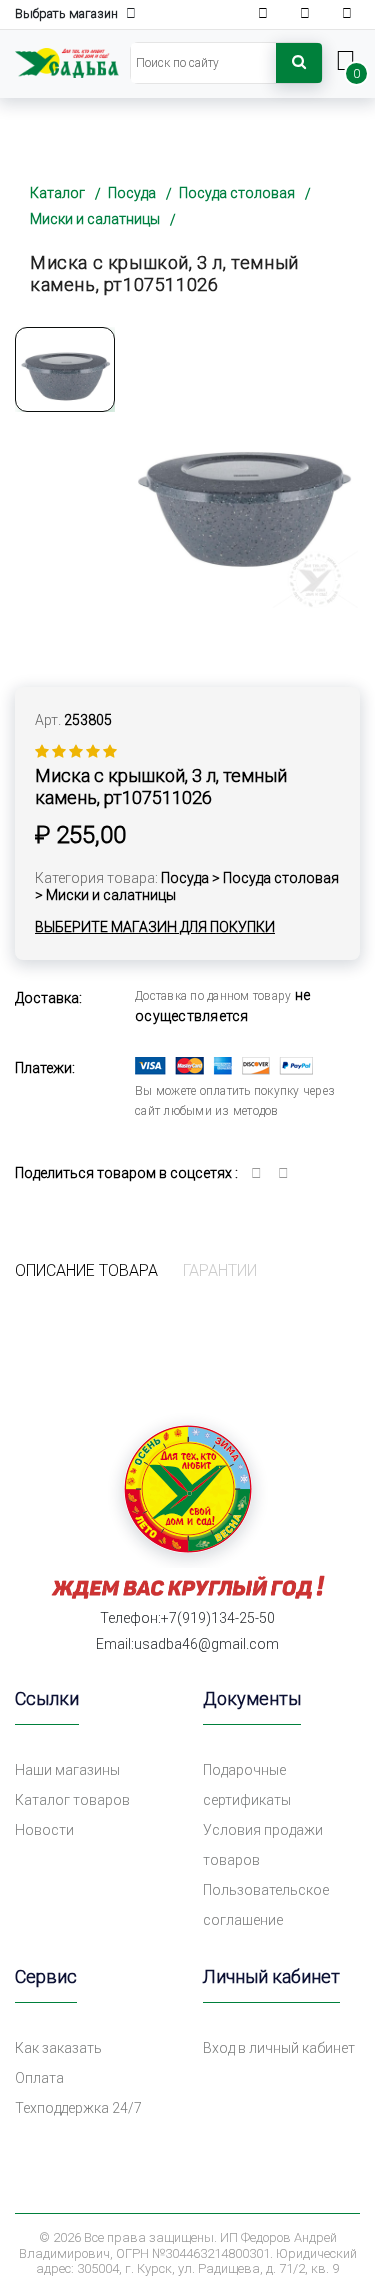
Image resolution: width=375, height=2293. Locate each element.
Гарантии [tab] (220, 1270)
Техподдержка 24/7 (78, 2108)
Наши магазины (67, 1770)
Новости (44, 1830)
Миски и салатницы (95, 219)
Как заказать (58, 2048)
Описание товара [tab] (86, 1270)
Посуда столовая (237, 193)
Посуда (132, 193)
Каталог (57, 193)
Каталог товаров (72, 1800)
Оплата (39, 2078)
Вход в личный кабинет (279, 2048)
